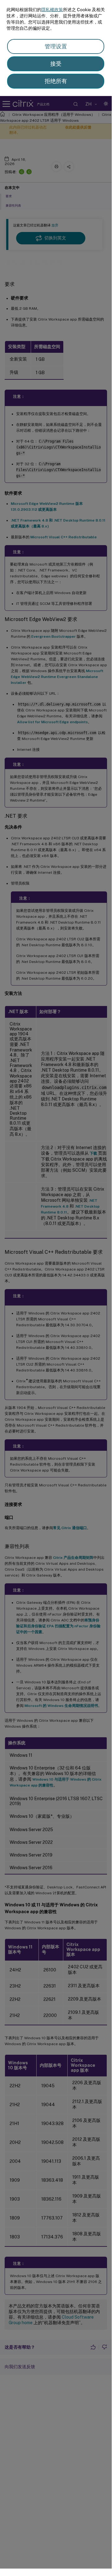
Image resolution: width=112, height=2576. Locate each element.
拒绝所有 (56, 81)
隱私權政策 (52, 10)
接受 (56, 64)
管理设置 (56, 46)
